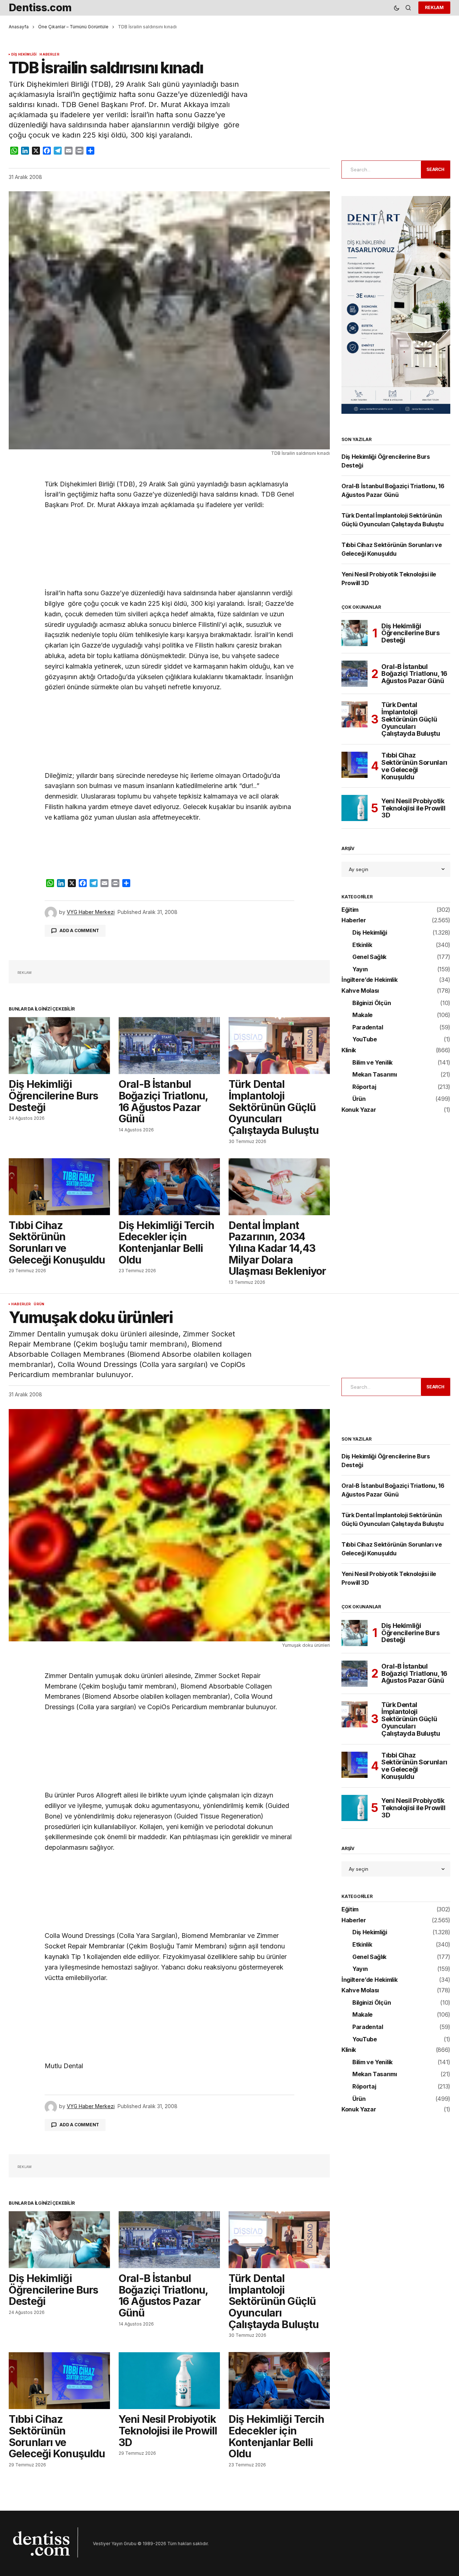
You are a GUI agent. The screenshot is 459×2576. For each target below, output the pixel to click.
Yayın (360, 969)
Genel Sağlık (369, 957)
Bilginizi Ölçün (372, 1003)
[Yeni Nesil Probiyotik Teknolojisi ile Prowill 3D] (355, 808)
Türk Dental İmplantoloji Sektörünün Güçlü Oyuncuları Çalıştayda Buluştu (411, 719)
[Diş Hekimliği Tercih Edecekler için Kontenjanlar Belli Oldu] (169, 1187)
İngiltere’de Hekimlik (369, 980)
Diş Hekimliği (24, 54)
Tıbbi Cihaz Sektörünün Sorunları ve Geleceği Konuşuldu (414, 766)
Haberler (49, 54)
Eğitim (350, 910)
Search (435, 169)
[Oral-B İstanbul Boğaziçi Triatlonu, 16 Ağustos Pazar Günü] (169, 1046)
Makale (362, 1015)
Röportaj (364, 1087)
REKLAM (434, 7)
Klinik (349, 1050)
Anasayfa (19, 27)
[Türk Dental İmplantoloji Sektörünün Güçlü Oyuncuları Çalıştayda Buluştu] (279, 1046)
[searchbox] (380, 170)
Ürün (359, 1099)
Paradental (368, 1028)
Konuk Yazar (359, 1110)
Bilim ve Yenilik (372, 1063)
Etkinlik (362, 945)
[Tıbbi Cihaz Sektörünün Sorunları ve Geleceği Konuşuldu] (59, 1187)
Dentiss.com (40, 7)
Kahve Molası (360, 991)
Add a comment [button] (79, 930)
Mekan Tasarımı (375, 1075)
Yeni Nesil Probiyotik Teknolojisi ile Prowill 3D (413, 808)
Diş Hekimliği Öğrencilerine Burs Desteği (411, 633)
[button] (397, 8)
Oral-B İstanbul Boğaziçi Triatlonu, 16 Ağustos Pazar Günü (414, 674)
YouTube (365, 1040)
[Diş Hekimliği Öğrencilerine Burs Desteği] (59, 1046)
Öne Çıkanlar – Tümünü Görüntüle (73, 27)
